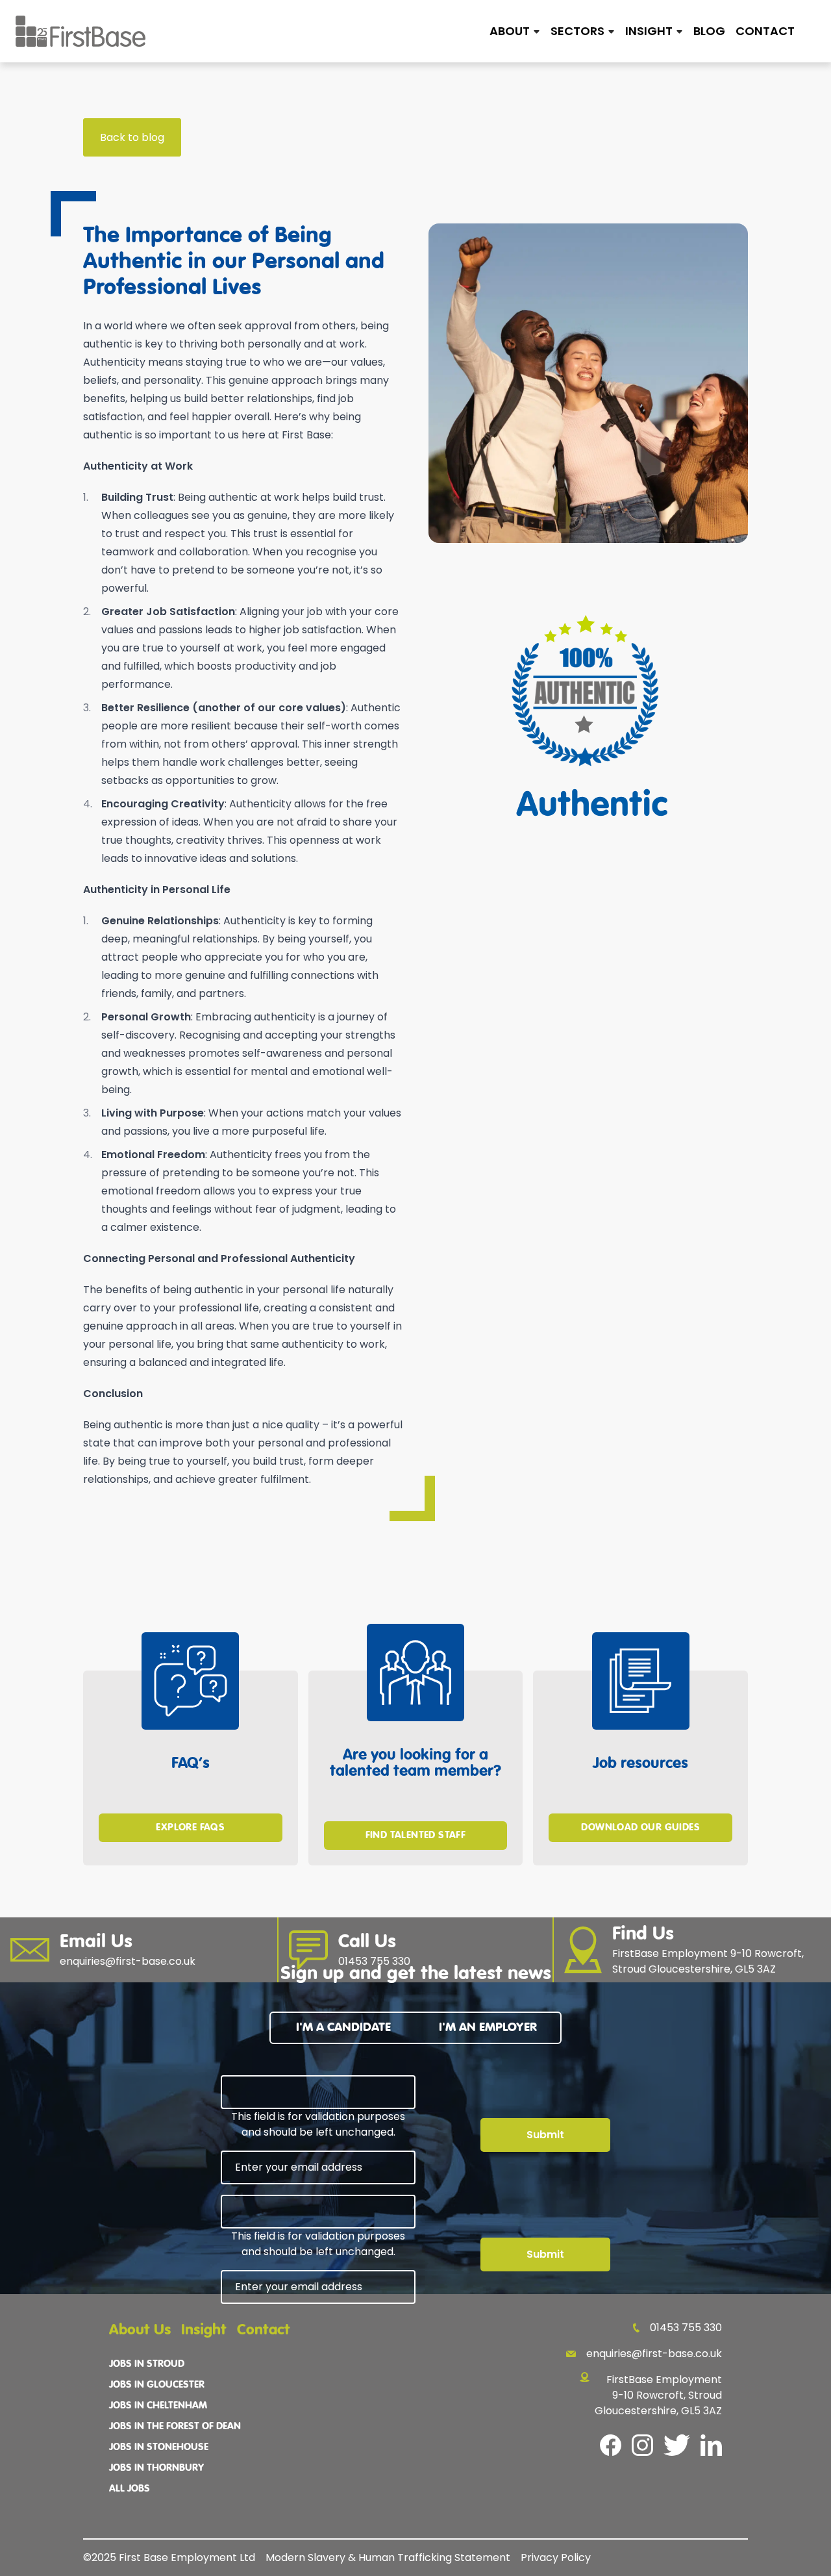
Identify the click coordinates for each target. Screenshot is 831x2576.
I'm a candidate (343, 2027)
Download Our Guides (640, 1828)
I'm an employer (488, 2027)
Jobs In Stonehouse (159, 2447)
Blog (709, 31)
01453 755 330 (686, 2328)
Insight (204, 2330)
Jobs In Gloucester (157, 2385)
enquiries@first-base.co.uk (654, 2354)
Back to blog (132, 137)
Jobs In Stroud (147, 2364)
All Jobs (130, 2489)
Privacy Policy (556, 2557)
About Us (140, 2330)
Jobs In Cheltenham (158, 2406)
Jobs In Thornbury (156, 2468)
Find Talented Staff (416, 1836)
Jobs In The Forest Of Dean (175, 2427)
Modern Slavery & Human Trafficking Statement (388, 2557)
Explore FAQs (190, 1828)
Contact (765, 31)
